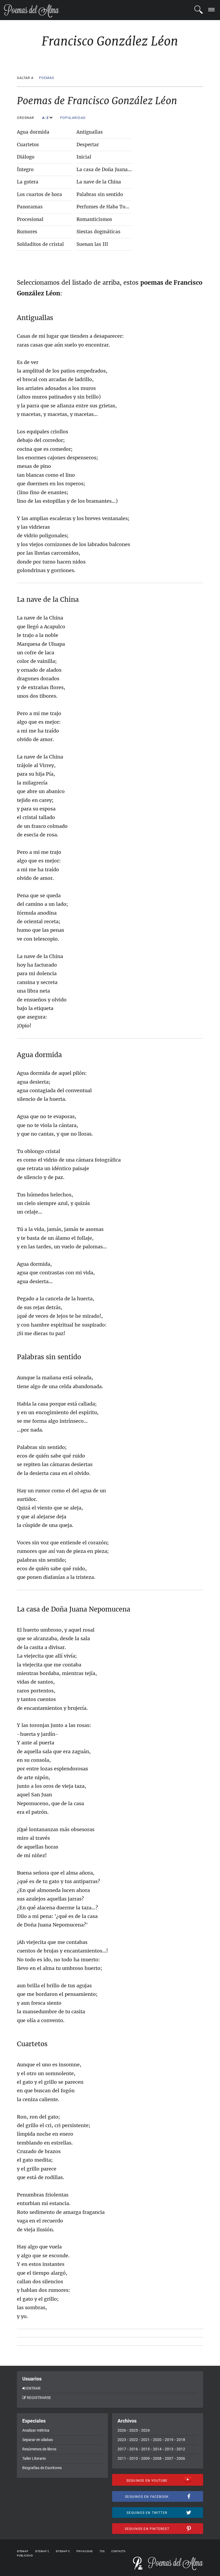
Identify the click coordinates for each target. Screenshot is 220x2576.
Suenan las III (92, 244)
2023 (122, 2440)
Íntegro (25, 170)
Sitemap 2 (42, 2551)
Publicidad (25, 2556)
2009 (145, 2458)
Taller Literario (34, 2458)
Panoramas (30, 207)
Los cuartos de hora (39, 194)
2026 (122, 2430)
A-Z (46, 118)
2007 (169, 2458)
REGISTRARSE (39, 2398)
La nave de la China (99, 182)
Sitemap (23, 2551)
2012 (181, 2449)
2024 (145, 2430)
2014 (157, 2449)
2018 (181, 2440)
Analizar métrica (36, 2430)
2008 (157, 2458)
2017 (122, 2449)
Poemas (46, 78)
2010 (134, 2458)
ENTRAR (33, 2388)
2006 (181, 2458)
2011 (122, 2458)
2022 (134, 2440)
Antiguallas (90, 132)
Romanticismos (94, 219)
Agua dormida (33, 132)
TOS (102, 2551)
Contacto (118, 2551)
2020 (157, 2440)
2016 (134, 2449)
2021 (145, 2440)
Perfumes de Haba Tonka (105, 207)
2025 (134, 2430)
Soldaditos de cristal (40, 244)
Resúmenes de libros (39, 2449)
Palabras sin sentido (100, 194)
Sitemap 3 (63, 2551)
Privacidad (85, 2551)
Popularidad (74, 118)
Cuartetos (28, 145)
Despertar (88, 145)
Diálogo (26, 157)
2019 (169, 2440)
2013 (169, 2449)
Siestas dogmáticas (98, 232)
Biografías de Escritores (42, 2468)
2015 (145, 2449)
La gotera (28, 182)
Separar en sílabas (38, 2440)
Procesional (30, 219)
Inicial (84, 157)
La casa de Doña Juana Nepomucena (118, 170)
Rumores (27, 232)
